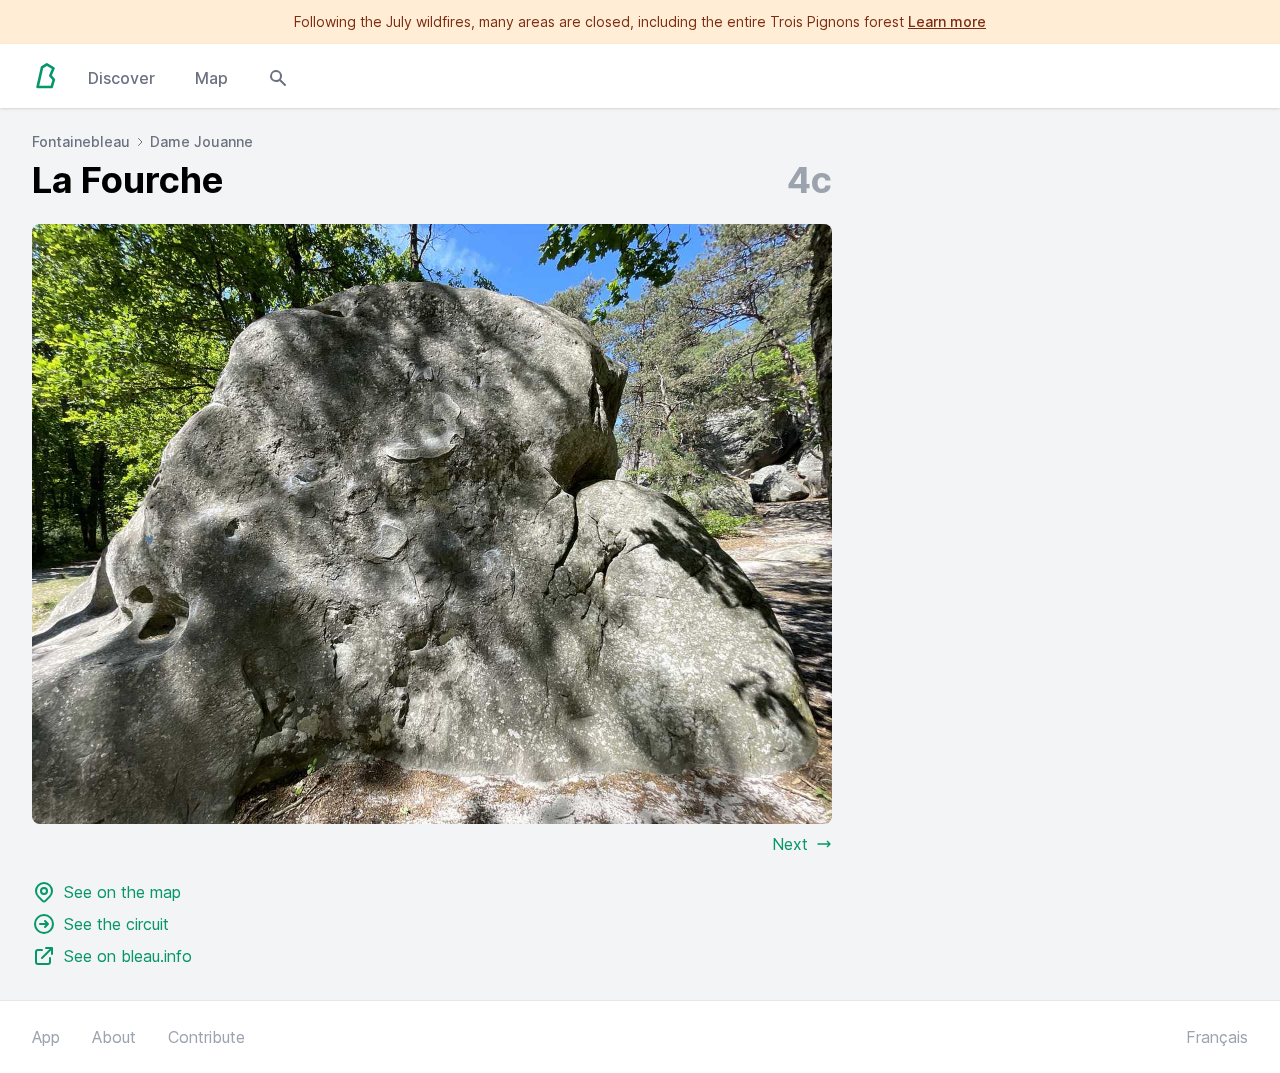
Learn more (947, 21)
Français (1217, 1037)
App (46, 1037)
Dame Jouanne (201, 141)
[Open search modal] (278, 76)
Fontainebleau (81, 141)
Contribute (206, 1037)
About (114, 1037)
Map (211, 78)
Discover (121, 78)
